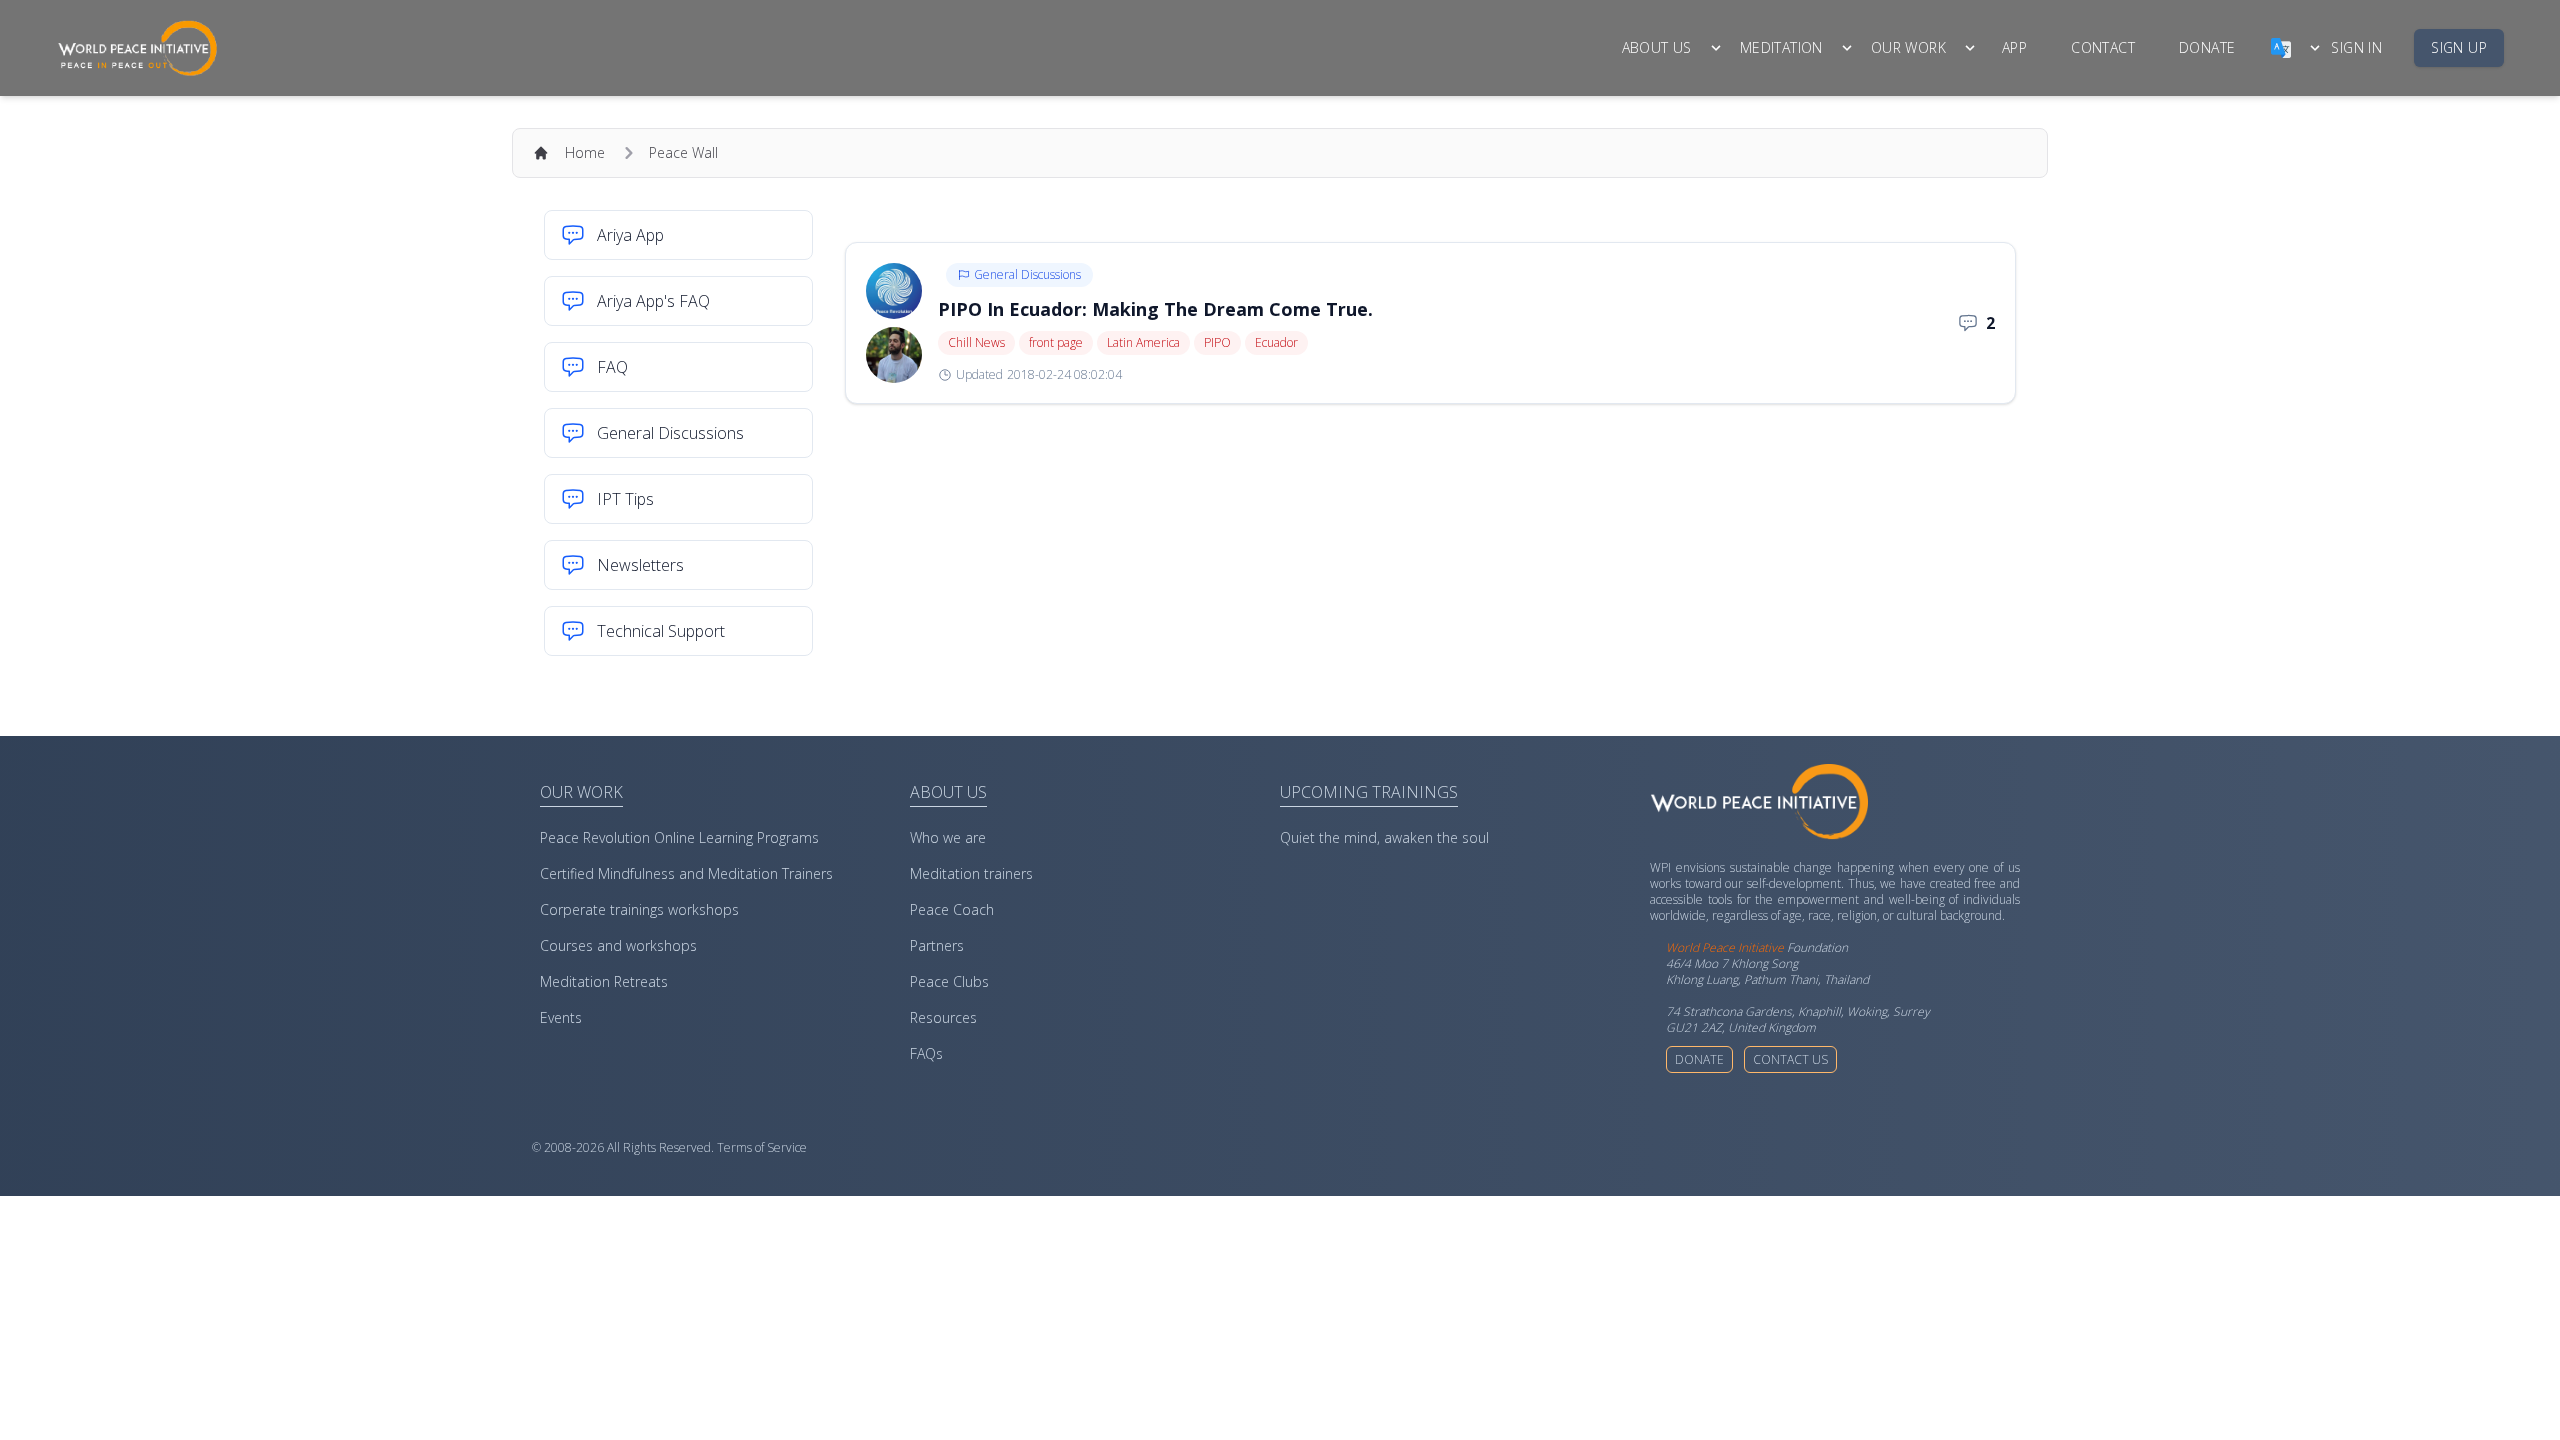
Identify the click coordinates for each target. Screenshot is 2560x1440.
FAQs (926, 1053)
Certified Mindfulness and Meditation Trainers (686, 873)
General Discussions (1027, 274)
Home (585, 152)
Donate (1699, 1059)
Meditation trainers (971, 873)
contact (2103, 47)
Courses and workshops (618, 945)
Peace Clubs (949, 981)
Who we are (948, 837)
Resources (943, 1017)
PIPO (1217, 342)
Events (561, 1017)
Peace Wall (683, 152)
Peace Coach (952, 909)
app (2014, 47)
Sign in (2356, 47)
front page (1056, 342)
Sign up (2459, 47)
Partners (937, 945)
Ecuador (1276, 342)
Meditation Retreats (604, 981)
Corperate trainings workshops (639, 909)
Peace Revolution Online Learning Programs (679, 837)
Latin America (1143, 342)
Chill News (976, 342)
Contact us (1790, 1059)
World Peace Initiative (1725, 947)
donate (2207, 47)
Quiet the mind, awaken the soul (1384, 837)
